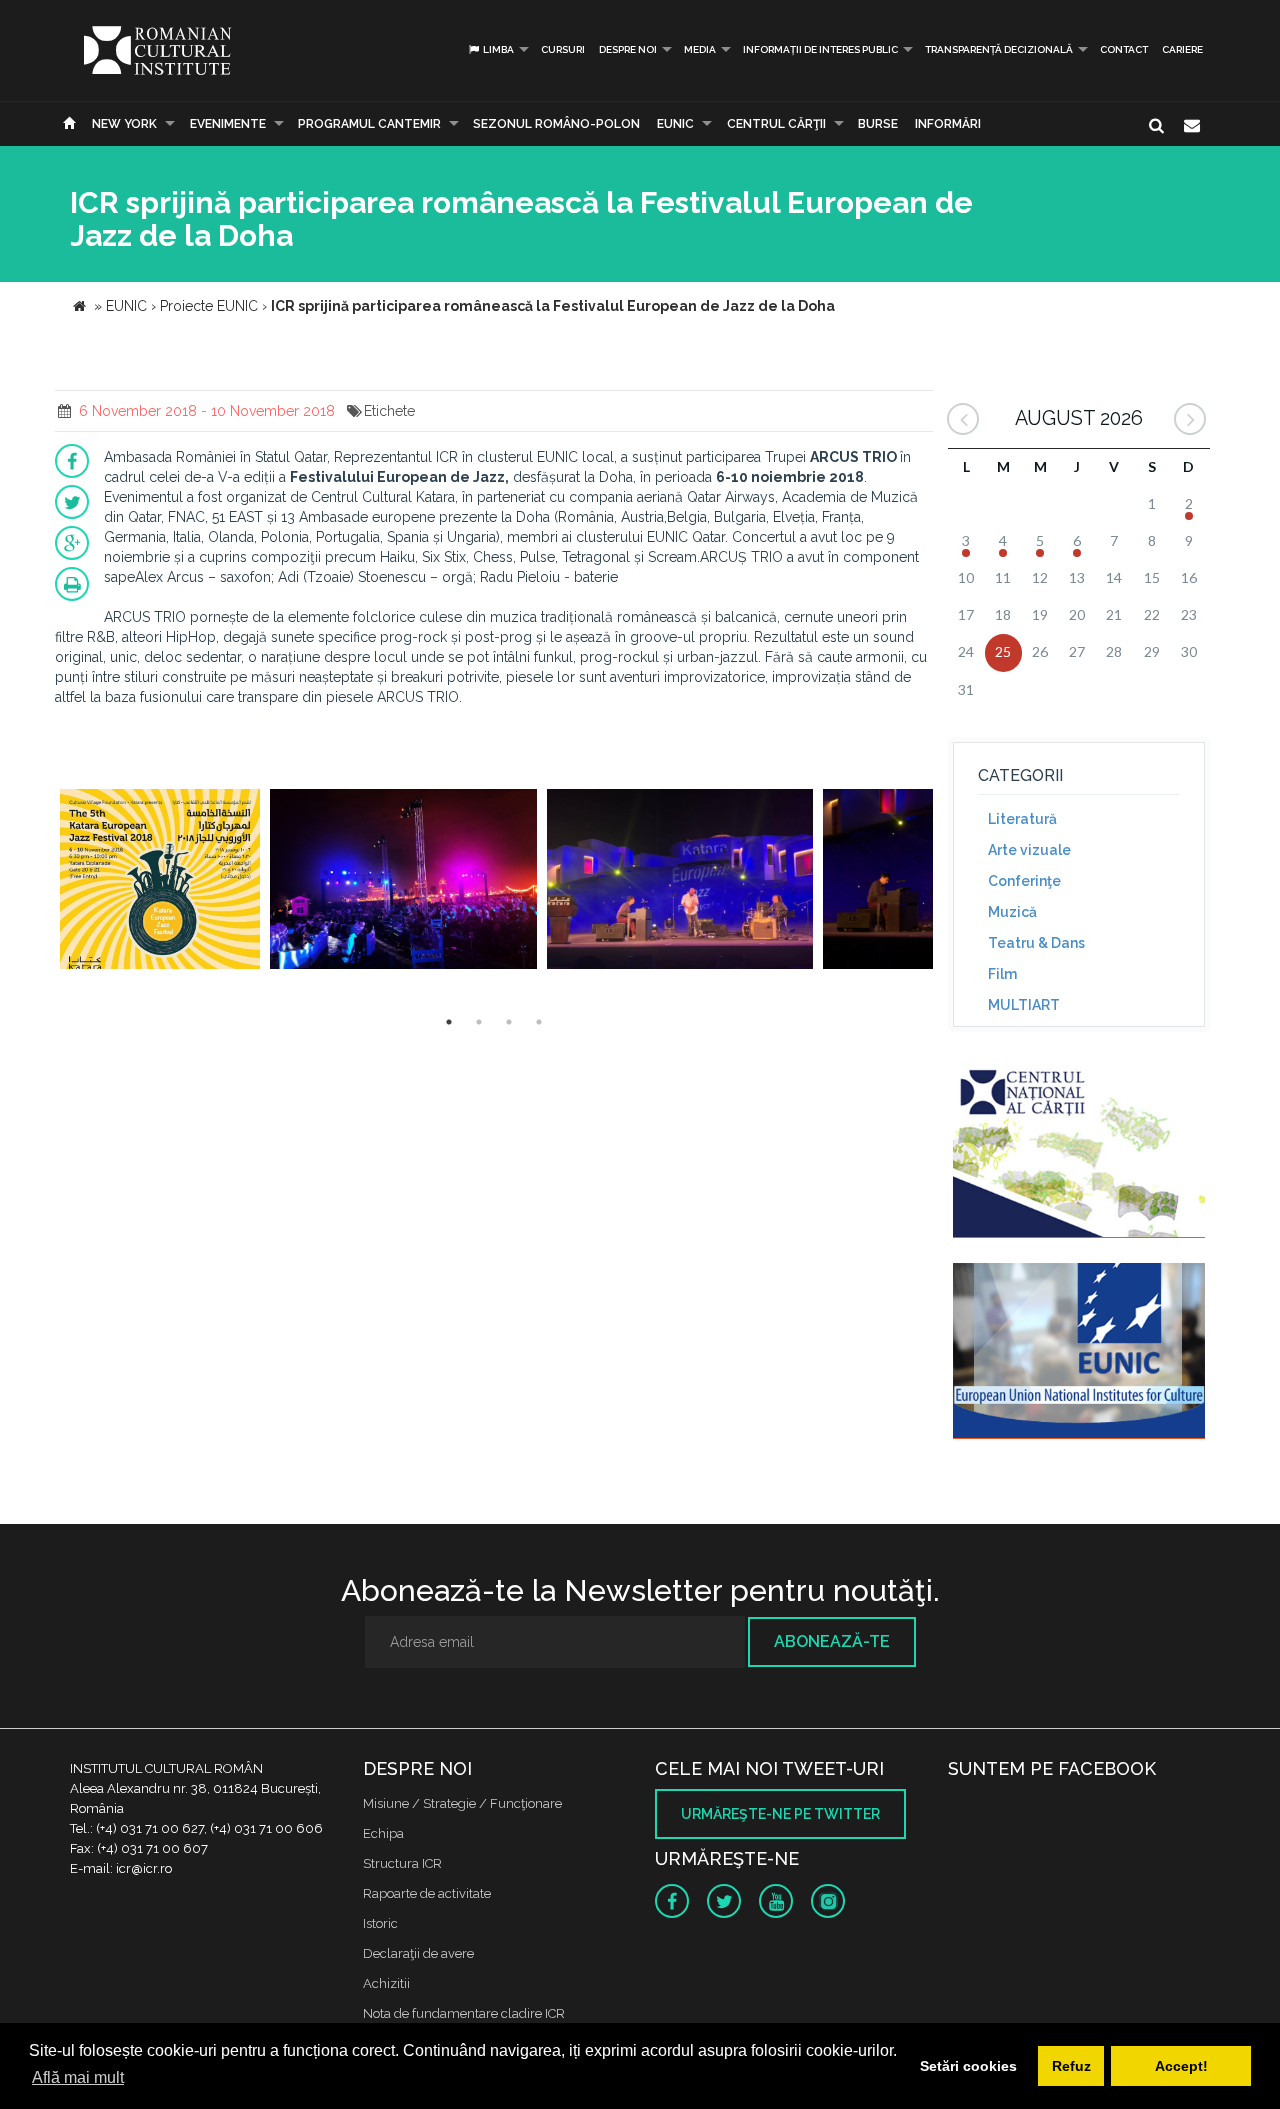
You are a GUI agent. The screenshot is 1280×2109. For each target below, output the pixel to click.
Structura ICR (402, 1863)
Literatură (1022, 819)
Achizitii (386, 1983)
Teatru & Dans (1036, 943)
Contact (1124, 49)
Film (1002, 974)
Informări (948, 124)
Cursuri (563, 49)
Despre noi (628, 49)
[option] (160, 881)
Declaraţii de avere (418, 1953)
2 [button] (479, 1022)
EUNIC (675, 124)
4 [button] (539, 1022)
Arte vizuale (1029, 850)
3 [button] (509, 1022)
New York (124, 124)
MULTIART (1024, 1005)
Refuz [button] (1071, 2066)
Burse (878, 124)
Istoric (380, 1923)
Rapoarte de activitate (427, 1893)
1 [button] (449, 1022)
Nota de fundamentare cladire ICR (464, 2013)
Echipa (383, 1833)
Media (700, 49)
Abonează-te (832, 1641)
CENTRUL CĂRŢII (776, 124)
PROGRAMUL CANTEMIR (369, 124)
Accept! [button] (1181, 2066)
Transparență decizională (999, 49)
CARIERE (1182, 49)
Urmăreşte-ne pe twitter (780, 1814)
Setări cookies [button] (968, 2066)
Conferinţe (1024, 881)
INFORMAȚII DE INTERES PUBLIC (820, 49)
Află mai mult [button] (78, 2077)
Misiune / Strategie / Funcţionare (462, 1803)
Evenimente (228, 124)
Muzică (1012, 912)
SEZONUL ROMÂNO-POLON (556, 124)
